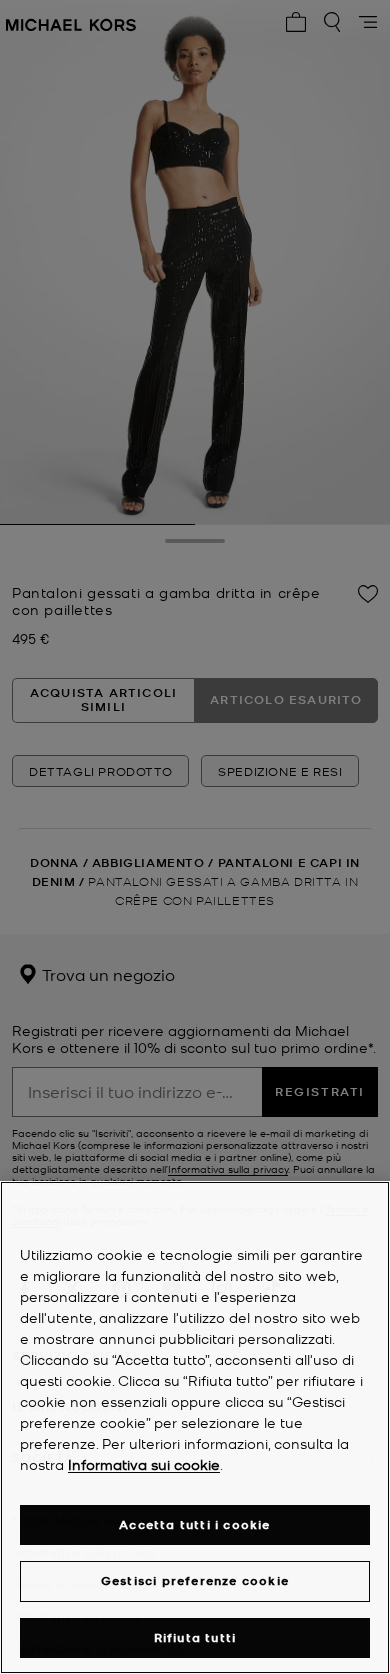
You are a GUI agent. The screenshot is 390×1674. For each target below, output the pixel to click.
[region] (195, 1427)
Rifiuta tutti (195, 1637)
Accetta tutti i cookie (194, 1524)
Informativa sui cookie (144, 1464)
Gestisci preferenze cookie (195, 1580)
